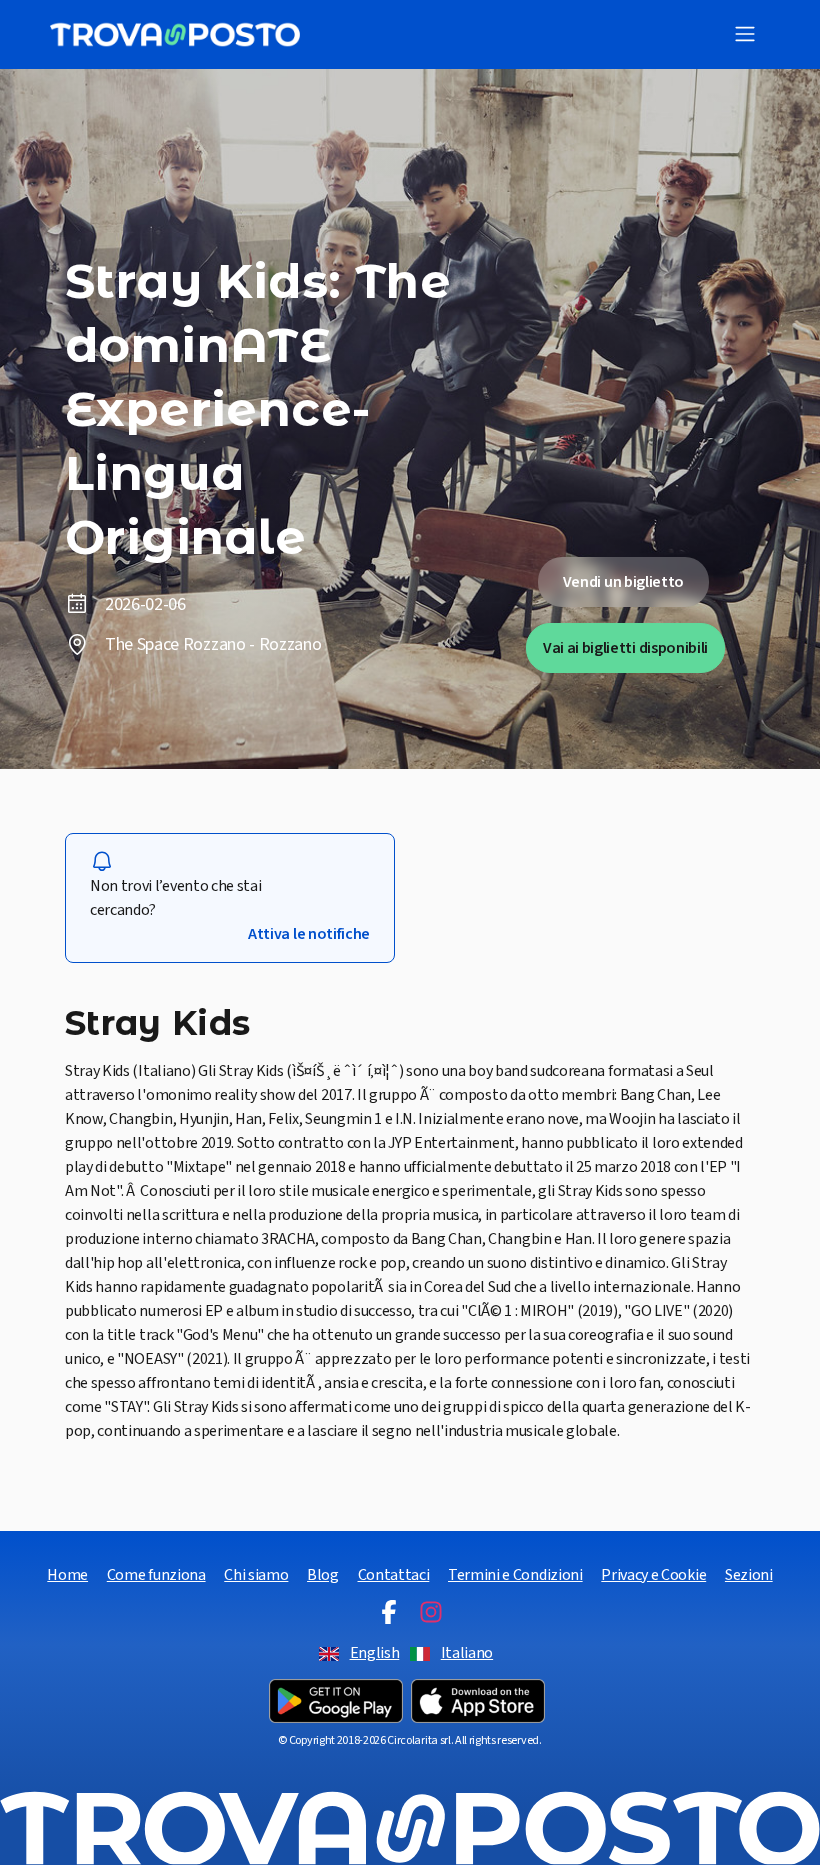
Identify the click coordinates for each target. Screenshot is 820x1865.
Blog (323, 1575)
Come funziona (156, 1575)
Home (67, 1575)
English (375, 1653)
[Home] (175, 34)
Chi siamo (256, 1575)
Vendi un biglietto (623, 582)
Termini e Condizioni (515, 1575)
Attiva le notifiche (309, 934)
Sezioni (749, 1575)
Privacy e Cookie (653, 1575)
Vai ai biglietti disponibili (625, 648)
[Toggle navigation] (745, 34)
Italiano (467, 1653)
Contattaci (394, 1575)
